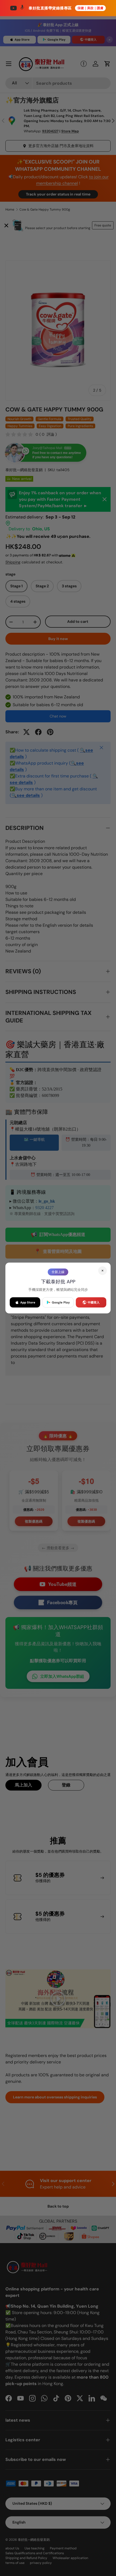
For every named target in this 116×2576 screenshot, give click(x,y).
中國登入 (94, 1302)
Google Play (61, 1302)
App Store (28, 1302)
